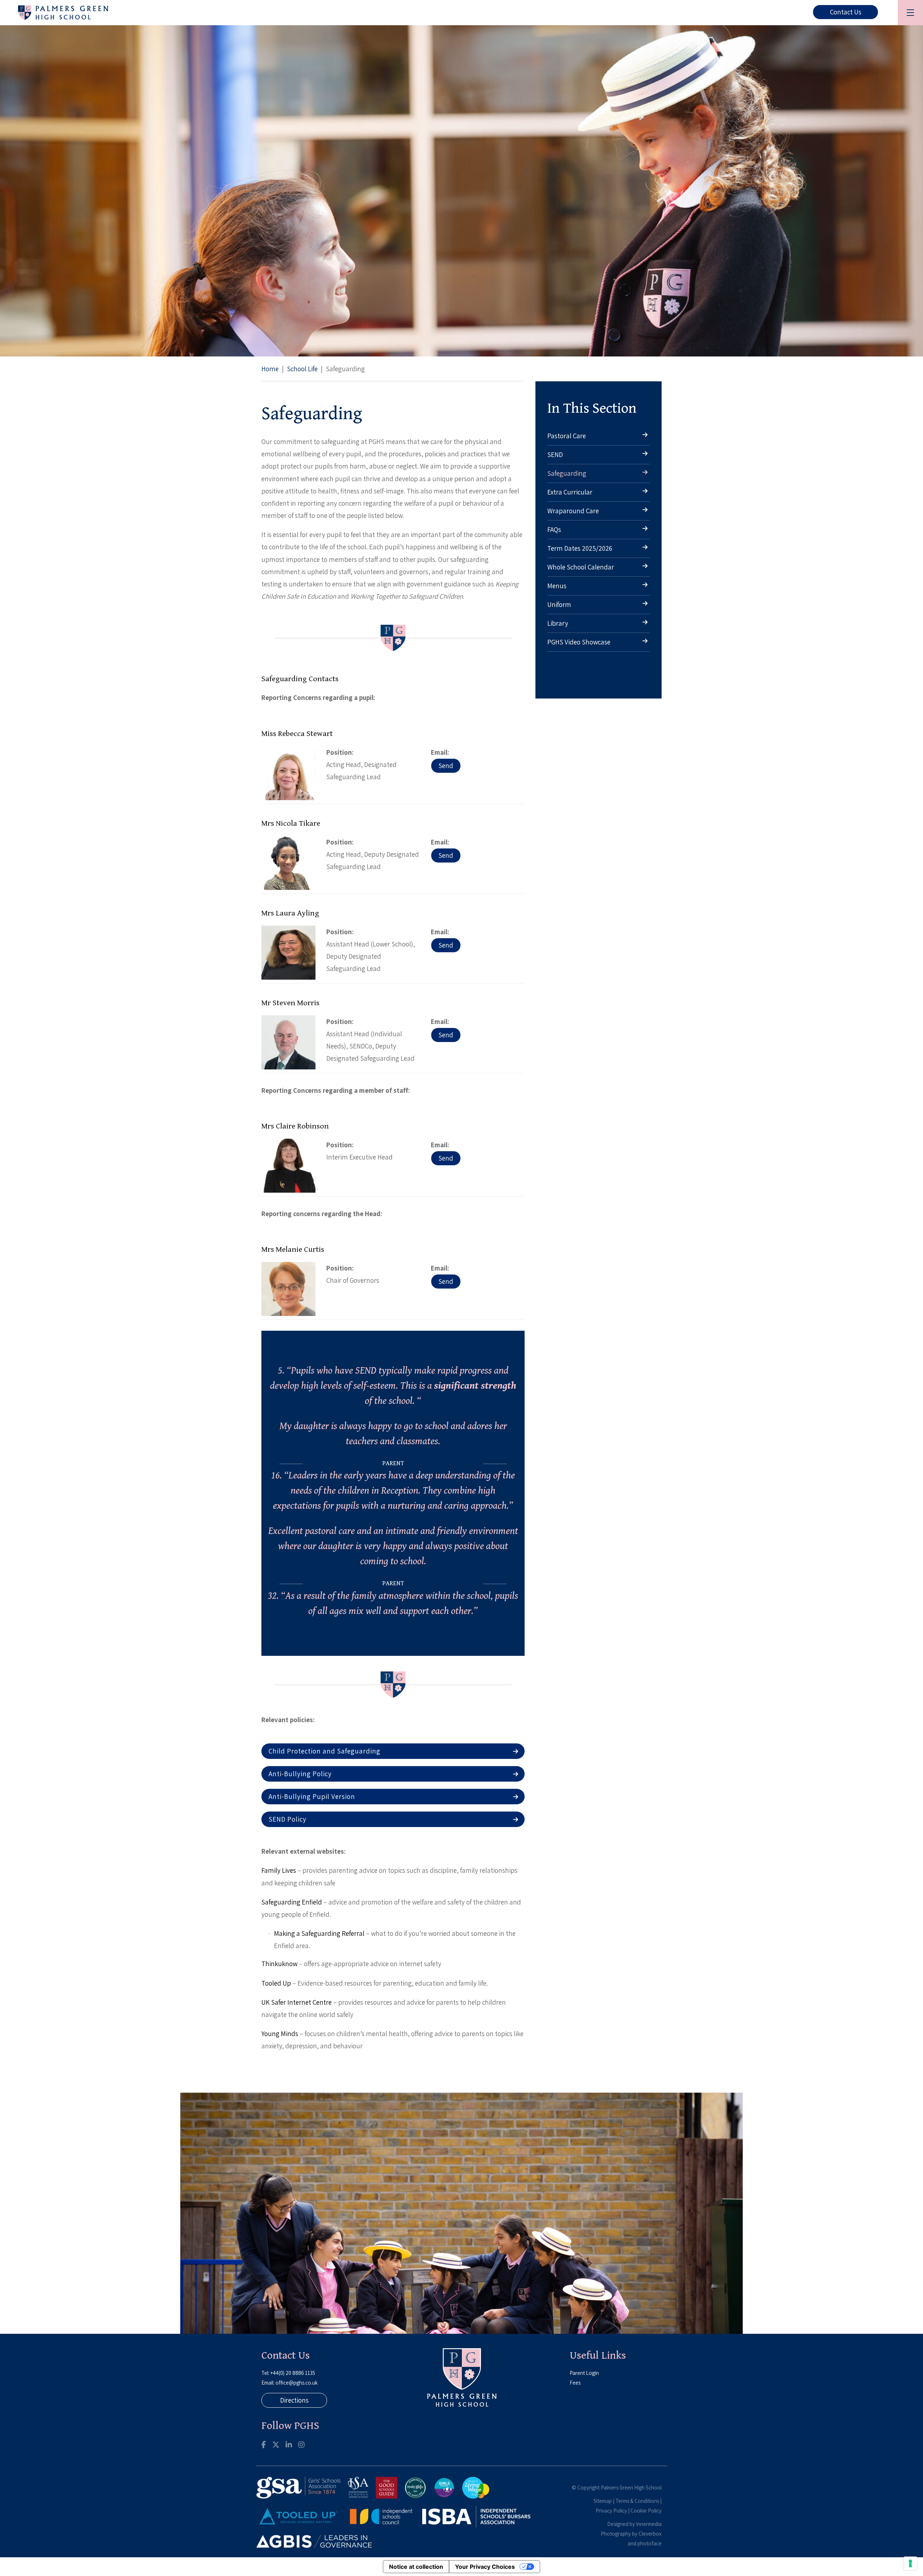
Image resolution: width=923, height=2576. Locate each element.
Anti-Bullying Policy (300, 1774)
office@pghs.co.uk (297, 2383)
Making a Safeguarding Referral (319, 1933)
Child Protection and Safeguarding (324, 1751)
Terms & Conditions (637, 2501)
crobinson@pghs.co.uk (446, 1158)
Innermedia (649, 2524)
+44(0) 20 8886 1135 (293, 2373)
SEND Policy (288, 1819)
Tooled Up (276, 1983)
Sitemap (603, 2501)
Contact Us (846, 12)
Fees (575, 2383)
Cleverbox (650, 2534)
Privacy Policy (611, 2511)
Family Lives (279, 1870)
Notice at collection (416, 2567)
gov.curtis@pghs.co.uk (446, 1282)
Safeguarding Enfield (292, 1902)
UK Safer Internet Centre (297, 2002)
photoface (650, 2543)
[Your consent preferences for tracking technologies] (910, 2563)
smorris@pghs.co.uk (446, 1035)
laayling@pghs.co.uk (446, 945)
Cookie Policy (646, 2511)
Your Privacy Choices (485, 2567)
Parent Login (584, 2373)
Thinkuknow (279, 1964)
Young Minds (280, 2034)
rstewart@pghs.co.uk (446, 766)
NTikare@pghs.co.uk (446, 855)
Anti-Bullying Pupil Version (312, 1796)
